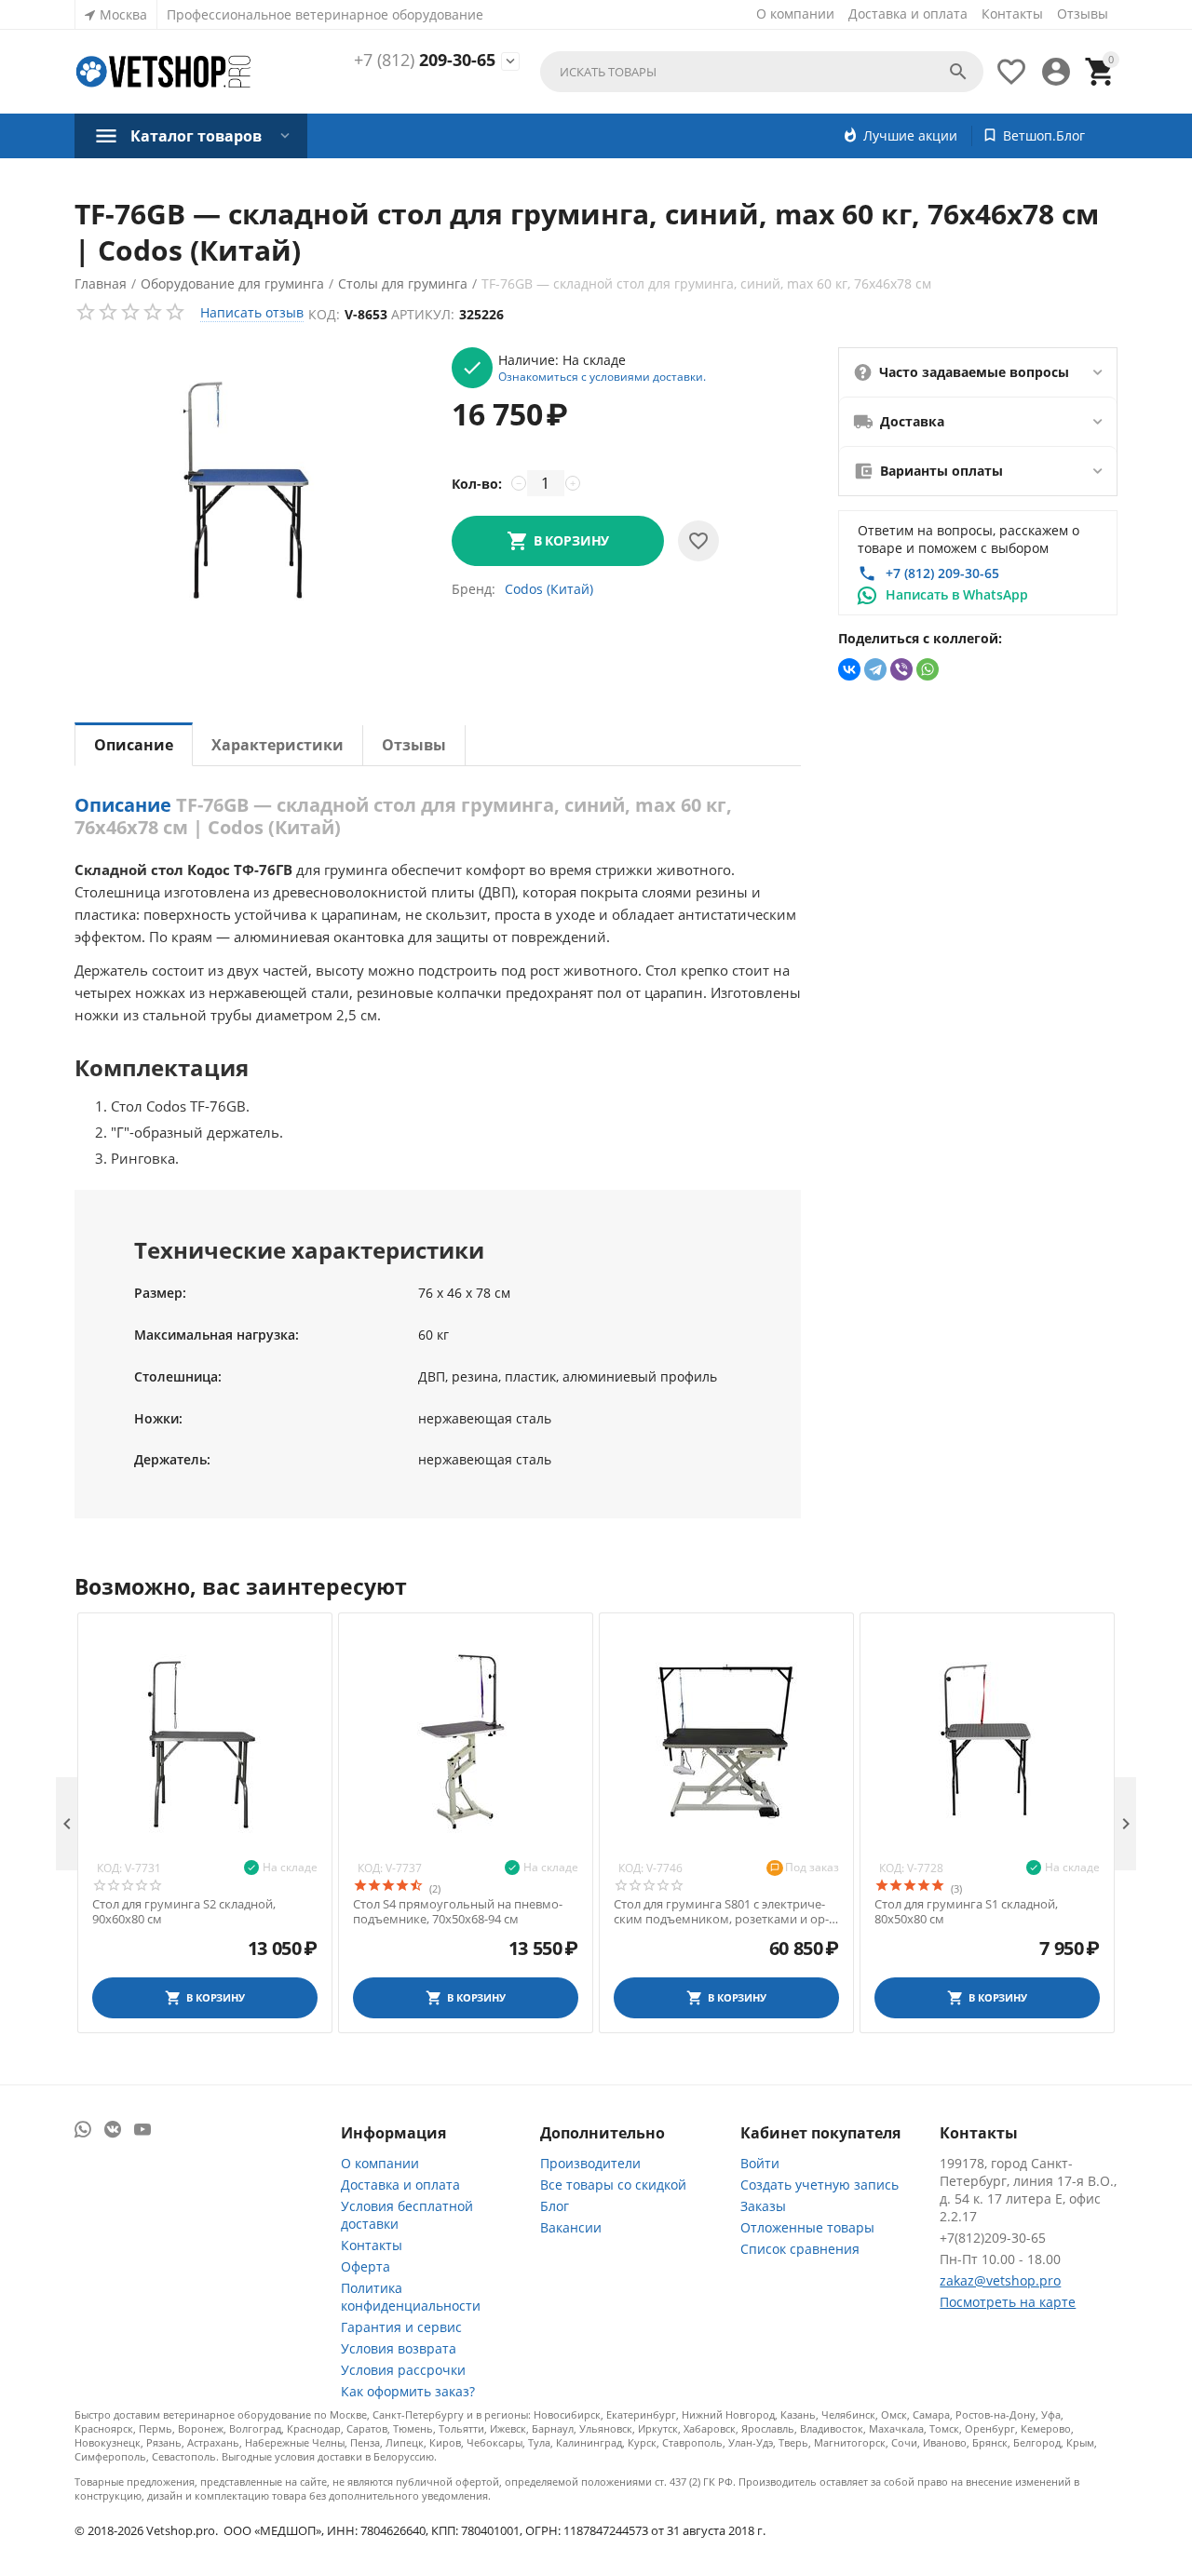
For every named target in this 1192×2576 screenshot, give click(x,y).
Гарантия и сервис (401, 2327)
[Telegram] (875, 669)
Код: (324, 314)
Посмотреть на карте (1008, 2302)
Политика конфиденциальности (411, 2297)
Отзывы (1083, 13)
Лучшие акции (910, 135)
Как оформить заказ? (408, 2391)
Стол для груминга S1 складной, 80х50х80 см (966, 1912)
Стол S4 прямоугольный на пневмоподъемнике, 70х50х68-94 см (458, 1912)
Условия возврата (399, 2348)
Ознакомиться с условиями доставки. (602, 376)
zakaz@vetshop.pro (1000, 2280)
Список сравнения (800, 2249)
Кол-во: (477, 484)
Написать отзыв (252, 312)
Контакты (1012, 13)
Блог (555, 2206)
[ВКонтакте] (849, 669)
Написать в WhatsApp (957, 594)
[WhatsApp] (928, 669)
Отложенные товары (807, 2227)
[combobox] (762, 72)
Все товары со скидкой (613, 2185)
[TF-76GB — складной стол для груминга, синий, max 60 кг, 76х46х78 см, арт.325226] (254, 485)
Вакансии (571, 2227)
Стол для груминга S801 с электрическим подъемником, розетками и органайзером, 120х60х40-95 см (721, 1912)
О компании (795, 13)
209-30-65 (425, 61)
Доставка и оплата (908, 13)
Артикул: (423, 314)
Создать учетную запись (819, 2185)
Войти (760, 2163)
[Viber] (901, 669)
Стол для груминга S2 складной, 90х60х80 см (184, 1912)
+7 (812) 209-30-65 (942, 573)
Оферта (366, 2266)
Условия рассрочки (403, 2370)
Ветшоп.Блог (1044, 135)
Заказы (763, 2206)
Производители (590, 2163)
